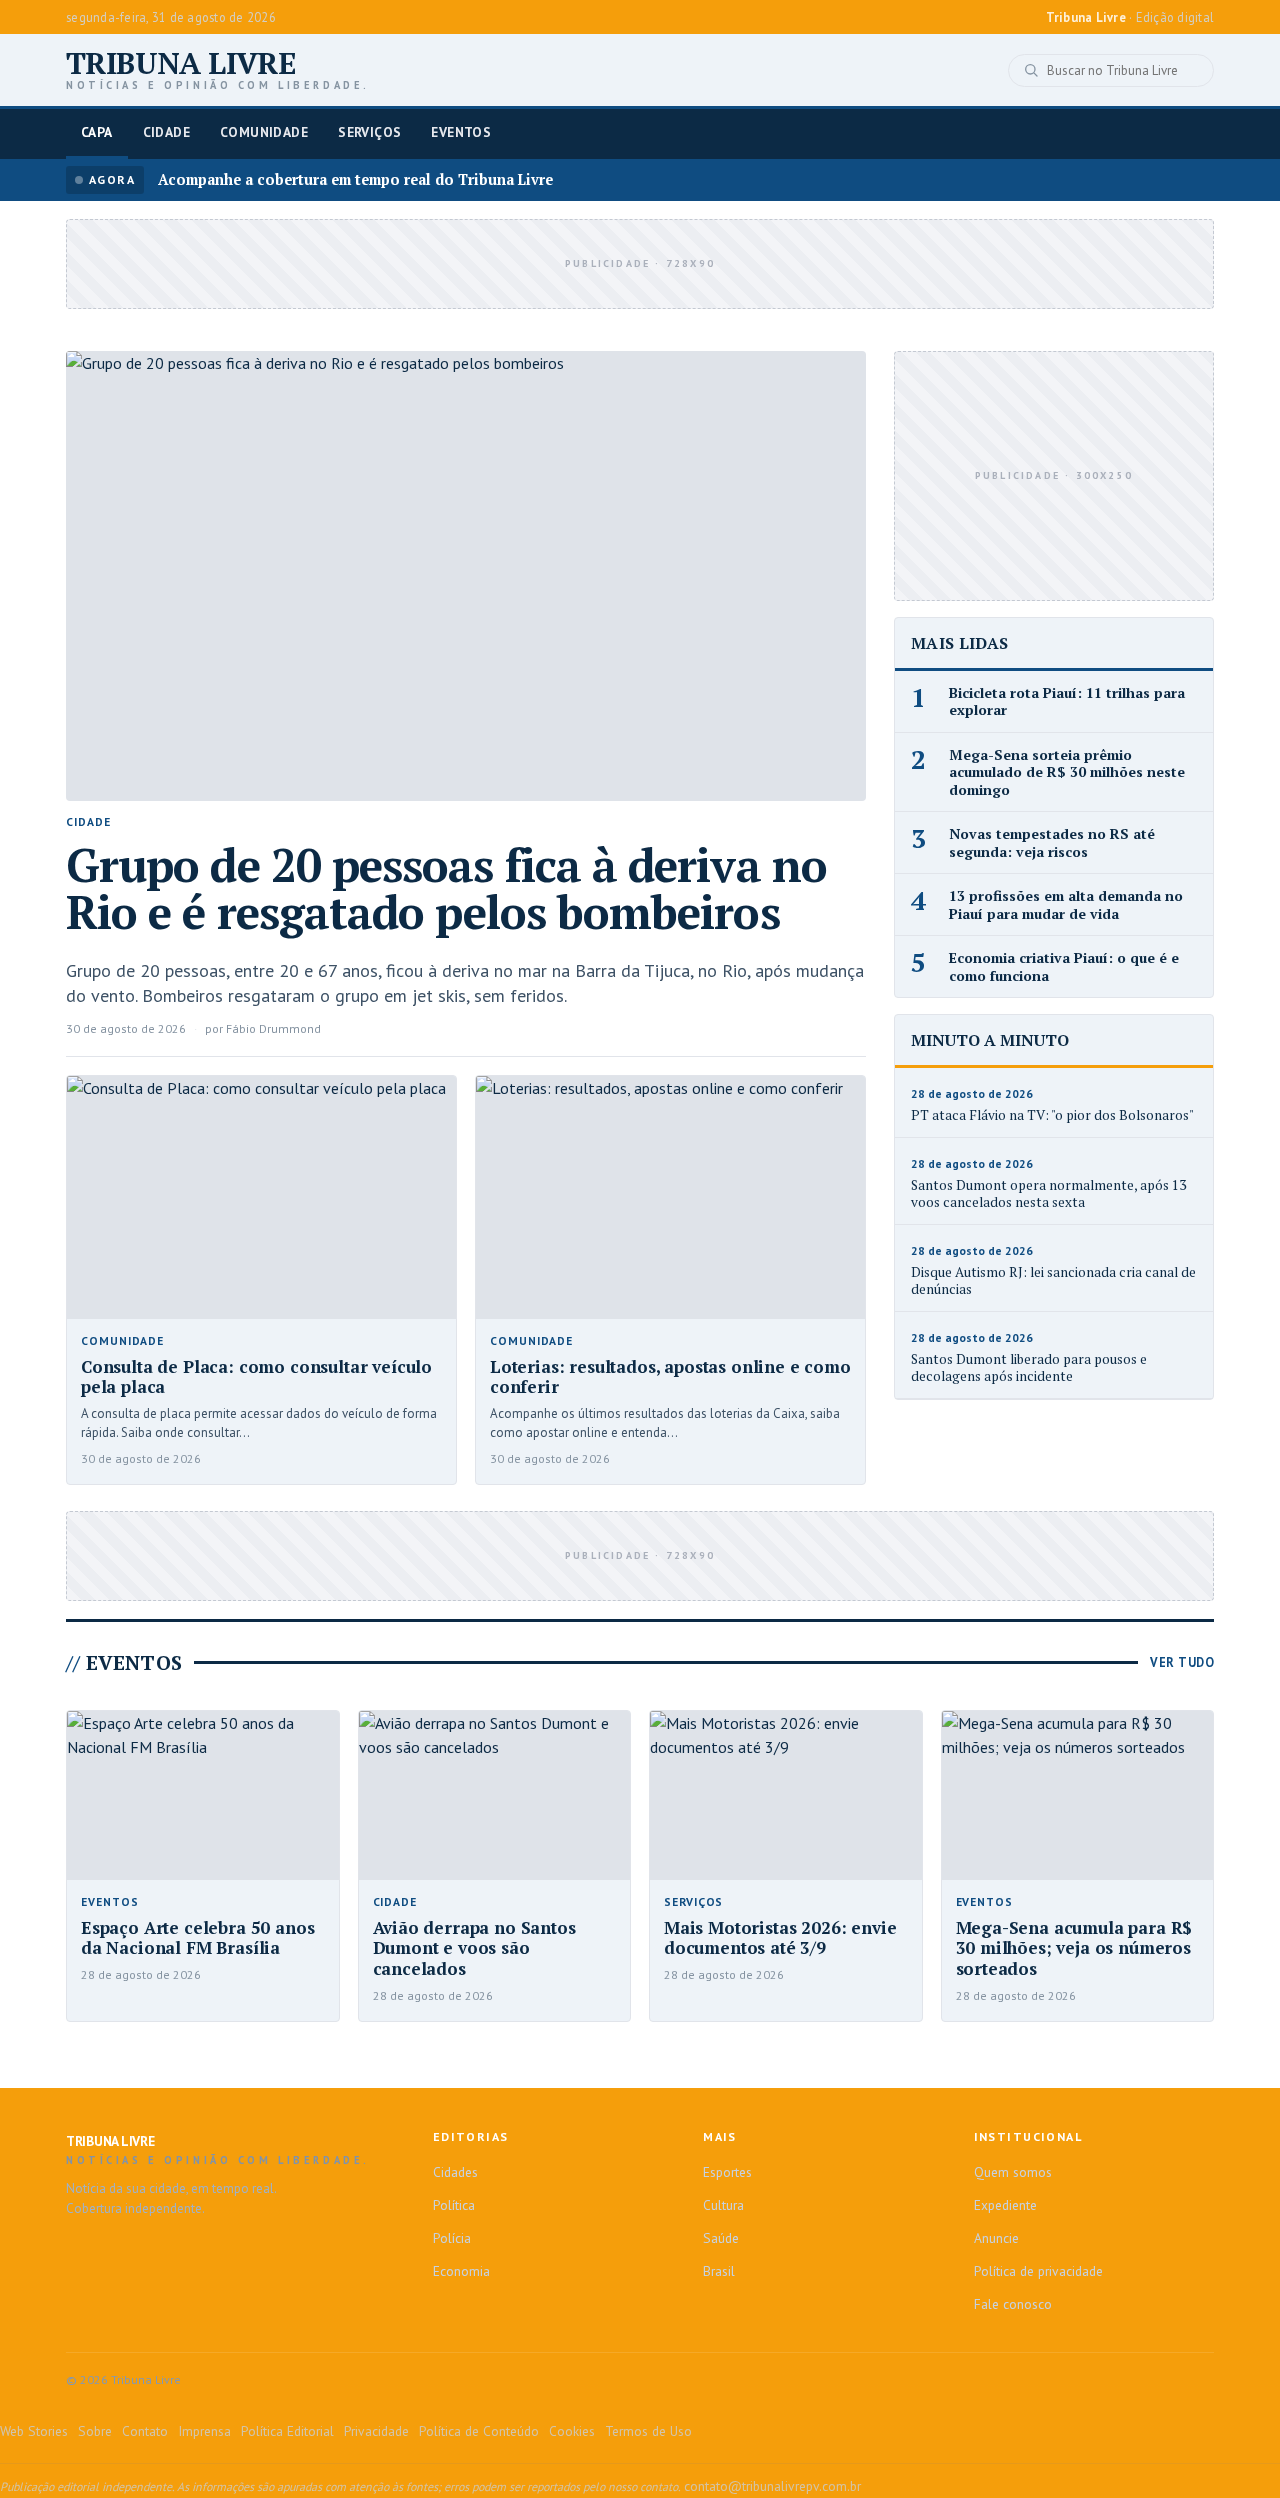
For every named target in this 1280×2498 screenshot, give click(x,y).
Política (454, 2205)
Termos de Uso (648, 2431)
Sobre (95, 2431)
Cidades (455, 2172)
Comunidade (264, 132)
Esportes (727, 2172)
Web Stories (34, 2431)
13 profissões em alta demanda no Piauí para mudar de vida (1066, 904)
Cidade (166, 132)
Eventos (461, 132)
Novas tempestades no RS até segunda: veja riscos (1052, 842)
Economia (461, 2271)
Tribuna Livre (218, 70)
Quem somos (1013, 2172)
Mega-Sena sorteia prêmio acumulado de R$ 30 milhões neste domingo (1067, 772)
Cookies (572, 2431)
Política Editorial (287, 2431)
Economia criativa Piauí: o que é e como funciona (1064, 966)
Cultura (723, 2205)
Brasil (719, 2271)
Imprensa (204, 2431)
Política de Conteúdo (479, 2431)
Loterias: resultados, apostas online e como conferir (670, 1377)
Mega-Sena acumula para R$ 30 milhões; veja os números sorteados (1074, 1948)
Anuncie (996, 2238)
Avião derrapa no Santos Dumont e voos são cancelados (474, 1948)
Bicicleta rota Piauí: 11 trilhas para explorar (1067, 701)
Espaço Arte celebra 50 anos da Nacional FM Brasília (197, 1938)
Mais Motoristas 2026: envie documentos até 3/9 (780, 1938)
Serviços (369, 132)
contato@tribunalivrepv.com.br (772, 2486)
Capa (97, 132)
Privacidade (376, 2431)
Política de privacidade (1038, 2271)
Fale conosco (1013, 2304)
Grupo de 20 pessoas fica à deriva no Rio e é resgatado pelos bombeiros (446, 888)
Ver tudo (1182, 1662)
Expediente (1005, 2205)
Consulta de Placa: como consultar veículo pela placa (256, 1377)
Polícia (452, 2238)
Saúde (721, 2238)
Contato (145, 2431)
